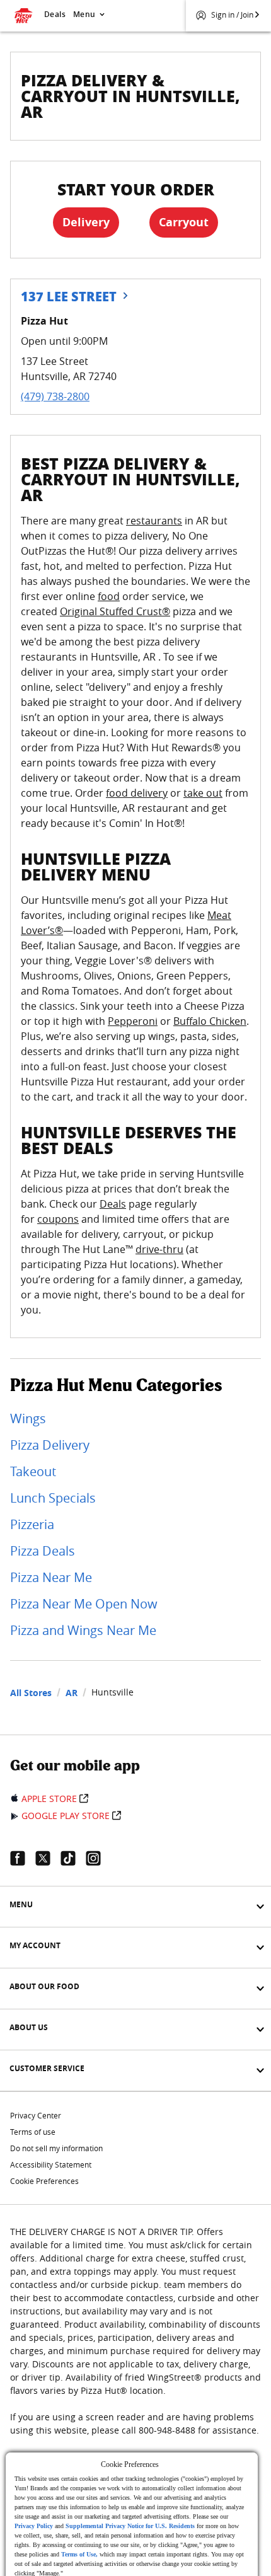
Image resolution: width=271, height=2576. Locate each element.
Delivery (86, 222)
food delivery (137, 793)
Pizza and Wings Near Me (83, 1630)
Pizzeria (32, 1524)
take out (203, 793)
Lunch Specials (53, 1498)
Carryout (184, 222)
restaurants (154, 521)
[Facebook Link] (23, 1858)
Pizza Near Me (51, 1577)
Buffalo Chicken (210, 1021)
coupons (58, 1219)
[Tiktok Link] (73, 1858)
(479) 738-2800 (55, 396)
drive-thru (159, 1249)
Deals (55, 14)
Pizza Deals (43, 1551)
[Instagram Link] (98, 1858)
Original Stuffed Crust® (115, 611)
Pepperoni (133, 1021)
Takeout (33, 1471)
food (109, 596)
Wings (28, 1418)
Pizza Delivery (50, 1445)
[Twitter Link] (48, 1858)
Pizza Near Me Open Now (84, 1604)
